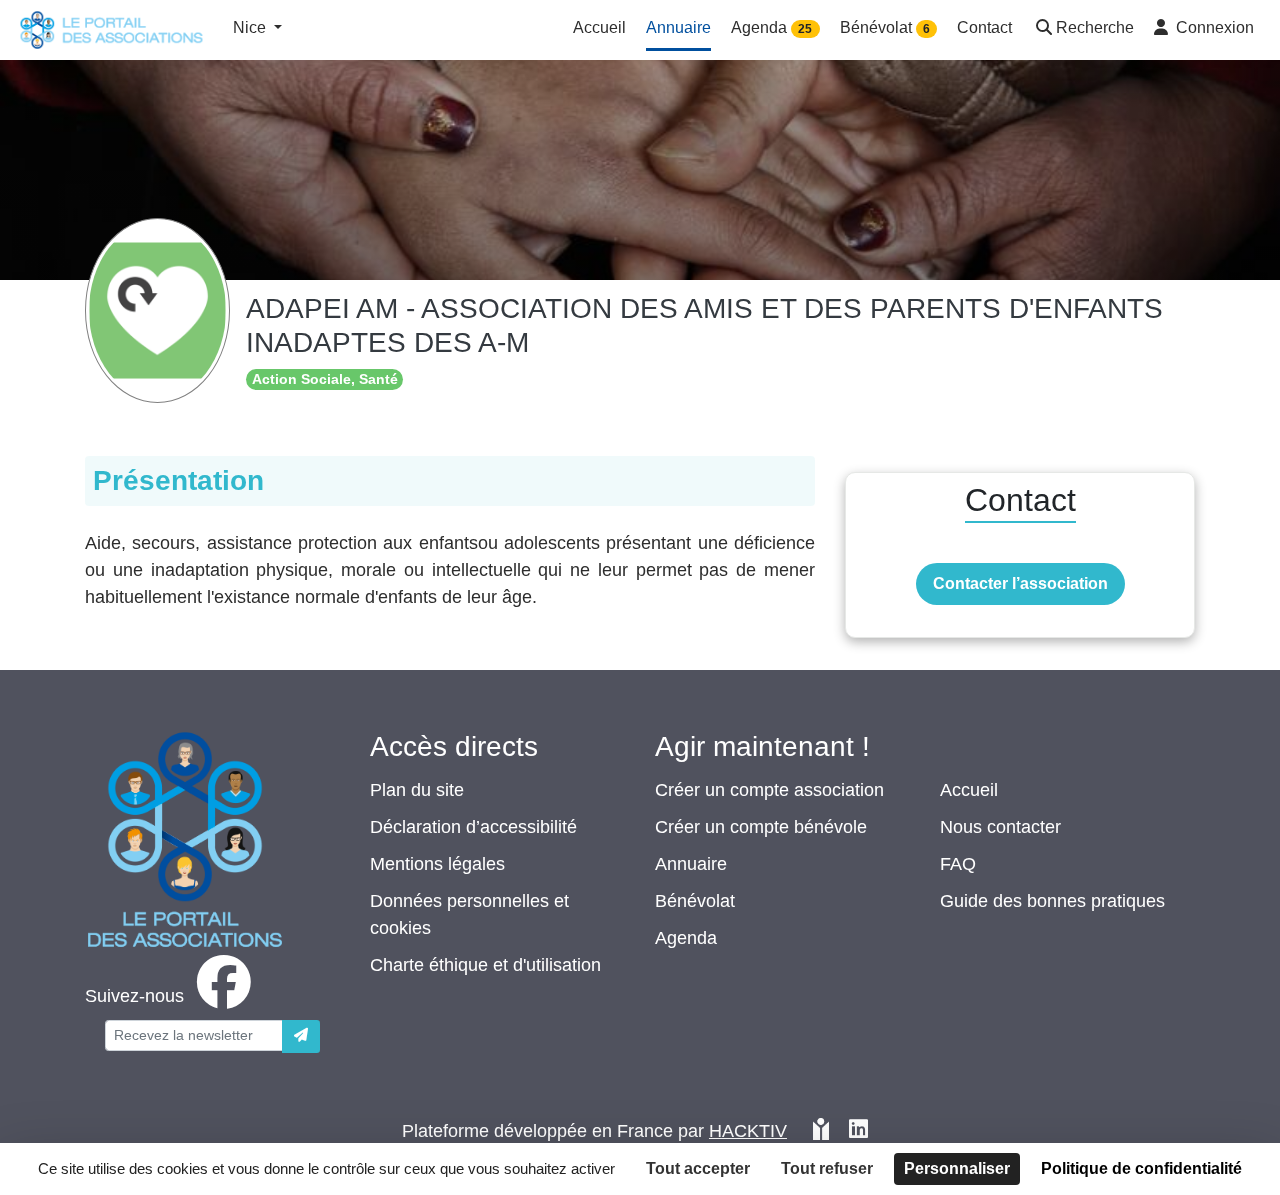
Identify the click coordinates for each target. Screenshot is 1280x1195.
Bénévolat (695, 901)
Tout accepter (698, 1168)
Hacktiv (748, 1131)
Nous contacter (1000, 827)
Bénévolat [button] (885, 27)
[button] (1083, 29)
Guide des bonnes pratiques (1052, 901)
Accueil (969, 790)
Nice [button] (251, 27)
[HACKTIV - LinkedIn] (858, 1131)
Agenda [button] (771, 27)
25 (805, 29)
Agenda (686, 938)
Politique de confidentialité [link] (1141, 1168)
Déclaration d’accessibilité (473, 827)
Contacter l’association (1020, 583)
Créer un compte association (769, 790)
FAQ (958, 864)
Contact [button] (984, 27)
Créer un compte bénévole (761, 827)
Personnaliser (957, 1168)
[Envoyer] (301, 1036)
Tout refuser (827, 1168)
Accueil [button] (599, 27)
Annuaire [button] (678, 27)
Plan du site (417, 790)
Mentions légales (437, 864)
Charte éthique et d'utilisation (485, 965)
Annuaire (691, 864)
